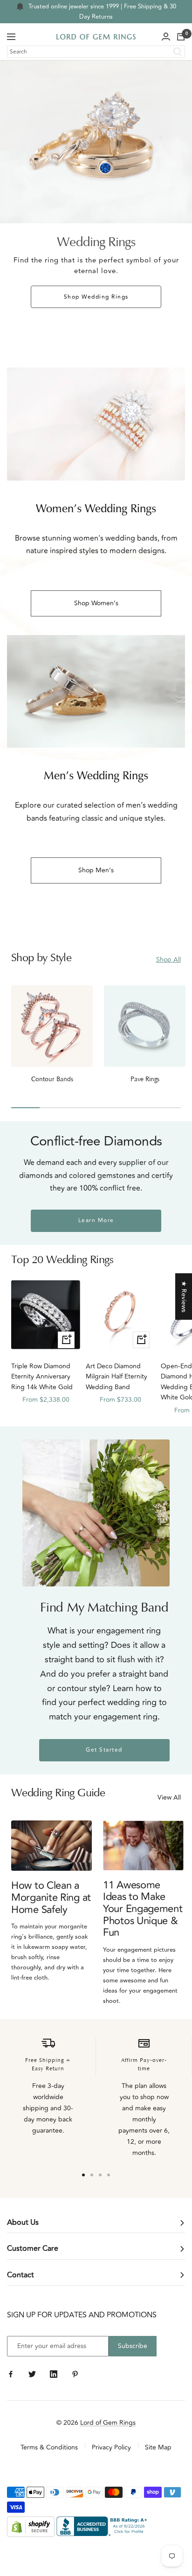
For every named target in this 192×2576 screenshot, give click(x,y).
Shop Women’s (96, 603)
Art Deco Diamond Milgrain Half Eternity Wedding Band (117, 1377)
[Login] (166, 37)
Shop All (168, 960)
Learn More (96, 1221)
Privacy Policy (111, 2447)
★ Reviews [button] (184, 1296)
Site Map (158, 2447)
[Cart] (181, 37)
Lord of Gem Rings (108, 2423)
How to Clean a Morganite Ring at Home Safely (51, 1897)
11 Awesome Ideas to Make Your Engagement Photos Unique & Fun (143, 1909)
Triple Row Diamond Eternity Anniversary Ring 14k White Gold (42, 1377)
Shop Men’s (96, 870)
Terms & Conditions (49, 2447)
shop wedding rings (96, 297)
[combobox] (96, 52)
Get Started (104, 1750)
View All (169, 1797)
